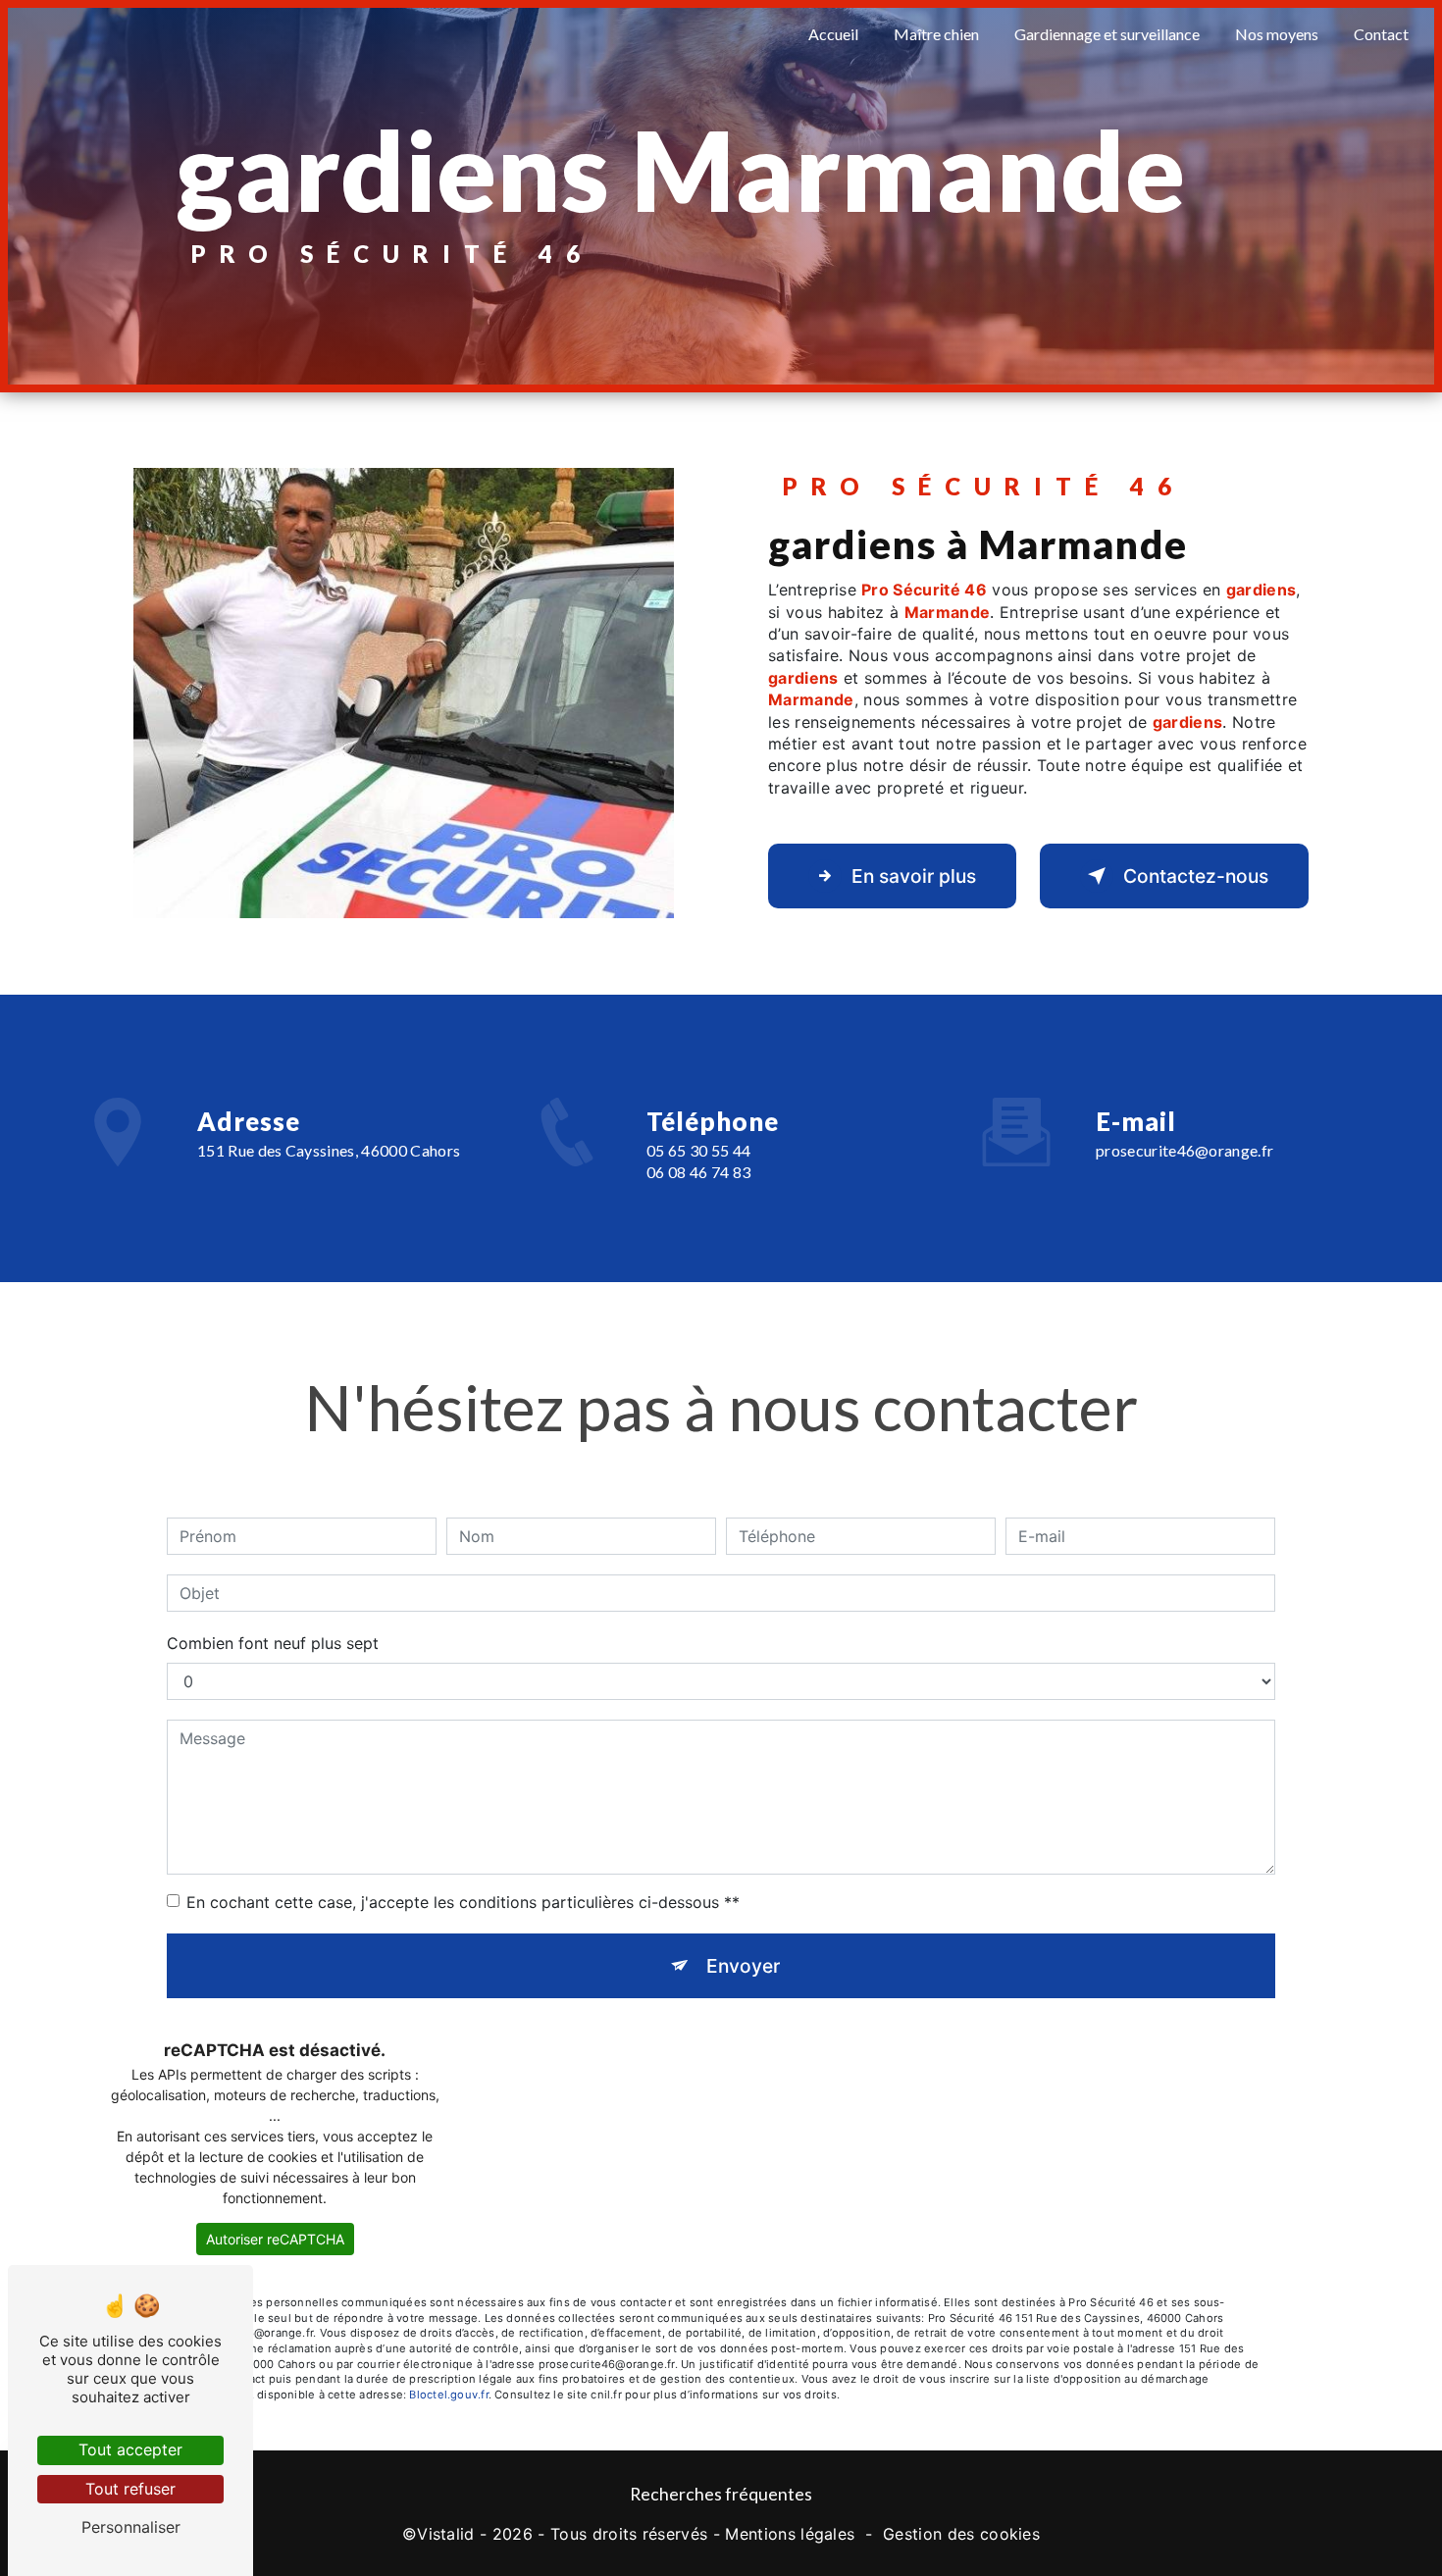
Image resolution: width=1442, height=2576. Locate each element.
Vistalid (446, 2534)
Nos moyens (1277, 34)
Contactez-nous (1196, 876)
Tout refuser (130, 2489)
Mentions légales (790, 2534)
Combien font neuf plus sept (273, 1643)
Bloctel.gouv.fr (448, 2395)
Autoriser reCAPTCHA (275, 2239)
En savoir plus (914, 876)
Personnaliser (131, 2527)
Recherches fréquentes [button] (721, 2494)
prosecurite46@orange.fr (1184, 1150)
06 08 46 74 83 (698, 1172)
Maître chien (936, 34)
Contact (1381, 34)
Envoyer (743, 1966)
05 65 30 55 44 (698, 1150)
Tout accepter (130, 2449)
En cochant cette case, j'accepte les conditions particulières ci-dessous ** (463, 1902)
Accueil (833, 34)
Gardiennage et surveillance (1107, 34)
